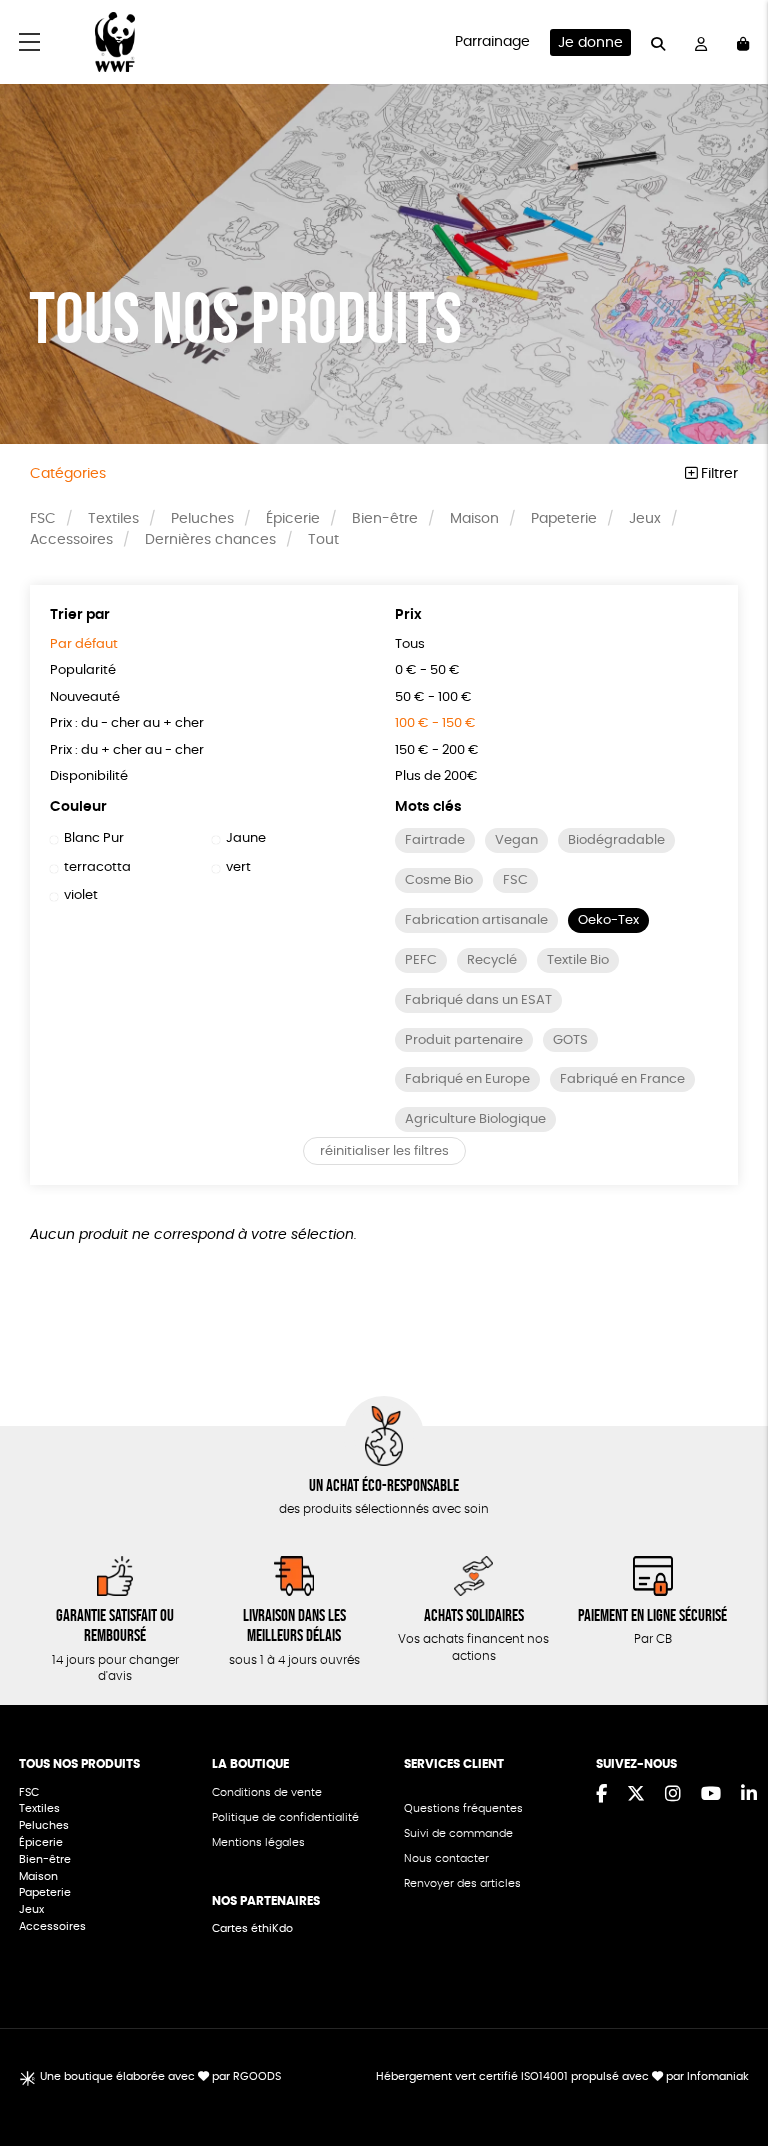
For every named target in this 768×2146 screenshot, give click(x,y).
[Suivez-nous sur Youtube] (711, 1795)
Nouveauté (85, 697)
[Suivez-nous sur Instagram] (673, 1795)
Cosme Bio (439, 880)
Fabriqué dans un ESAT (478, 1000)
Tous (410, 644)
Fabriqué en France (622, 1079)
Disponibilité (89, 776)
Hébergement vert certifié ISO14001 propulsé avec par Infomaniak (562, 2076)
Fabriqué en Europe (467, 1079)
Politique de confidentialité (285, 1817)
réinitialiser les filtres (384, 1151)
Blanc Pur (94, 838)
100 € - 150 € (435, 723)
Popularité (83, 670)
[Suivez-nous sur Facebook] (601, 1795)
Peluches (202, 519)
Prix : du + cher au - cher (127, 750)
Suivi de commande (458, 1833)
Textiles (113, 519)
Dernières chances (210, 540)
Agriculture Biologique (475, 1119)
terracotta (97, 867)
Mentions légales (258, 1842)
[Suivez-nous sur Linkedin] (749, 1795)
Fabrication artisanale (476, 920)
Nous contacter (446, 1858)
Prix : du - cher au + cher (127, 723)
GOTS (570, 1040)
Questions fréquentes (463, 1808)
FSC (43, 519)
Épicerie (293, 519)
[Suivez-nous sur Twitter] (636, 1795)
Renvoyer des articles (462, 1883)
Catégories (68, 474)
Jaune (246, 838)
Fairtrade (435, 840)
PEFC (421, 960)
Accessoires (71, 540)
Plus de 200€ (436, 776)
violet (81, 895)
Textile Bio (578, 960)
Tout (323, 540)
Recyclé (492, 960)
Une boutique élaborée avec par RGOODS (160, 2076)
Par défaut (84, 644)
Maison (474, 519)
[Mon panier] (743, 42)
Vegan (516, 840)
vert (238, 867)
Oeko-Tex (608, 920)
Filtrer (717, 474)
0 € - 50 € (427, 670)
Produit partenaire (464, 1040)
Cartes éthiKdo (252, 1928)
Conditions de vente (267, 1792)
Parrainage (492, 42)
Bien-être (385, 519)
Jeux (645, 519)
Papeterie (564, 519)
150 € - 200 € (437, 750)
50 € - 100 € (433, 697)
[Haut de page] (728, 2066)
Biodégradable (616, 840)
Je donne (590, 43)
